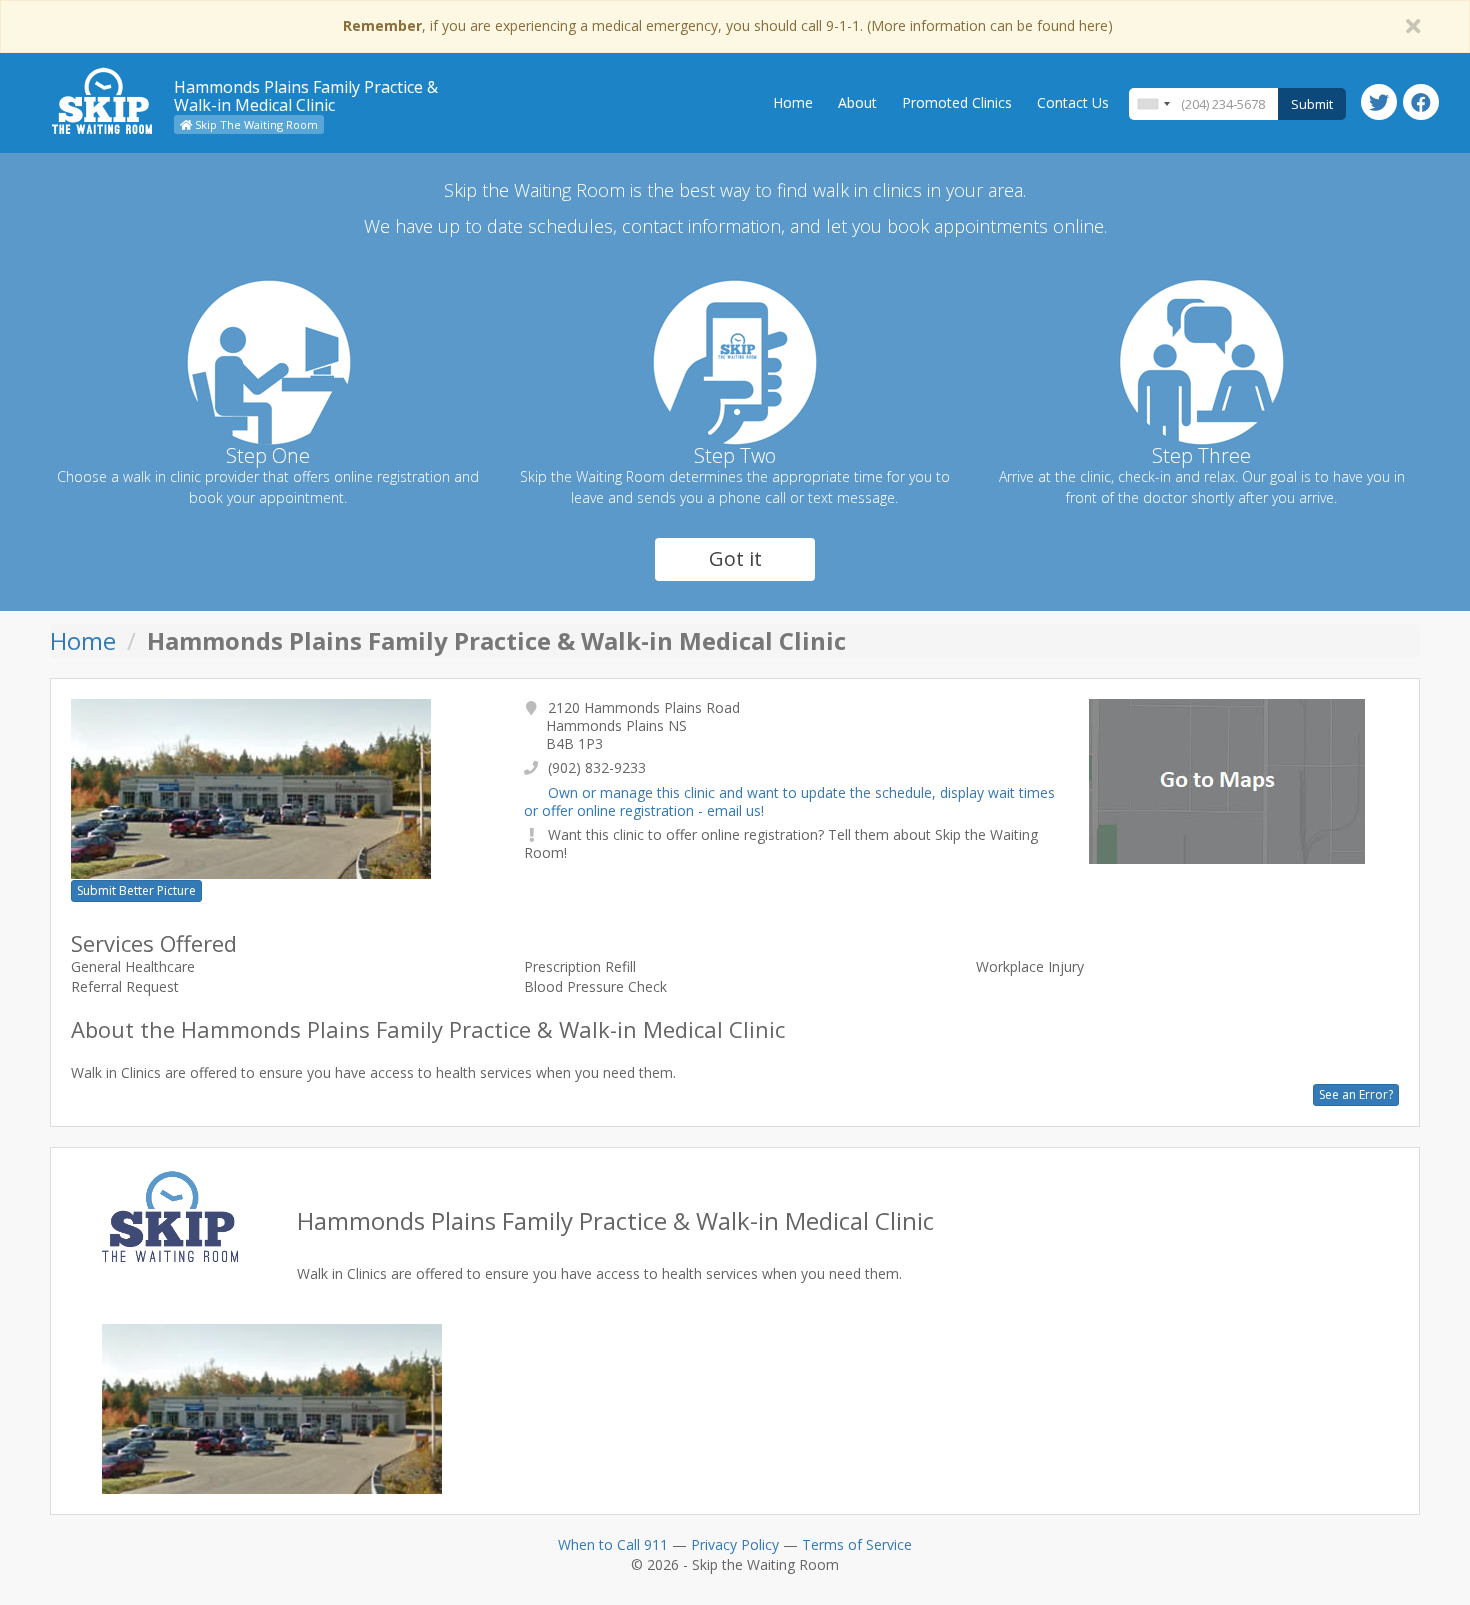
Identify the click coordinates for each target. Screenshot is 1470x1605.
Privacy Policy (735, 1544)
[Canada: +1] (1153, 104)
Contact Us (1073, 102)
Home (793, 102)
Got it (735, 558)
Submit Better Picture (136, 890)
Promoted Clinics (957, 102)
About (857, 102)
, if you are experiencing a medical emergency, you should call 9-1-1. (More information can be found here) (728, 25)
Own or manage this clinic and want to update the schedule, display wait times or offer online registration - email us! (789, 801)
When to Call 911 (613, 1544)
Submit (1312, 104)
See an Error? (1356, 1094)
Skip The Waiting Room (255, 124)
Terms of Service (857, 1544)
